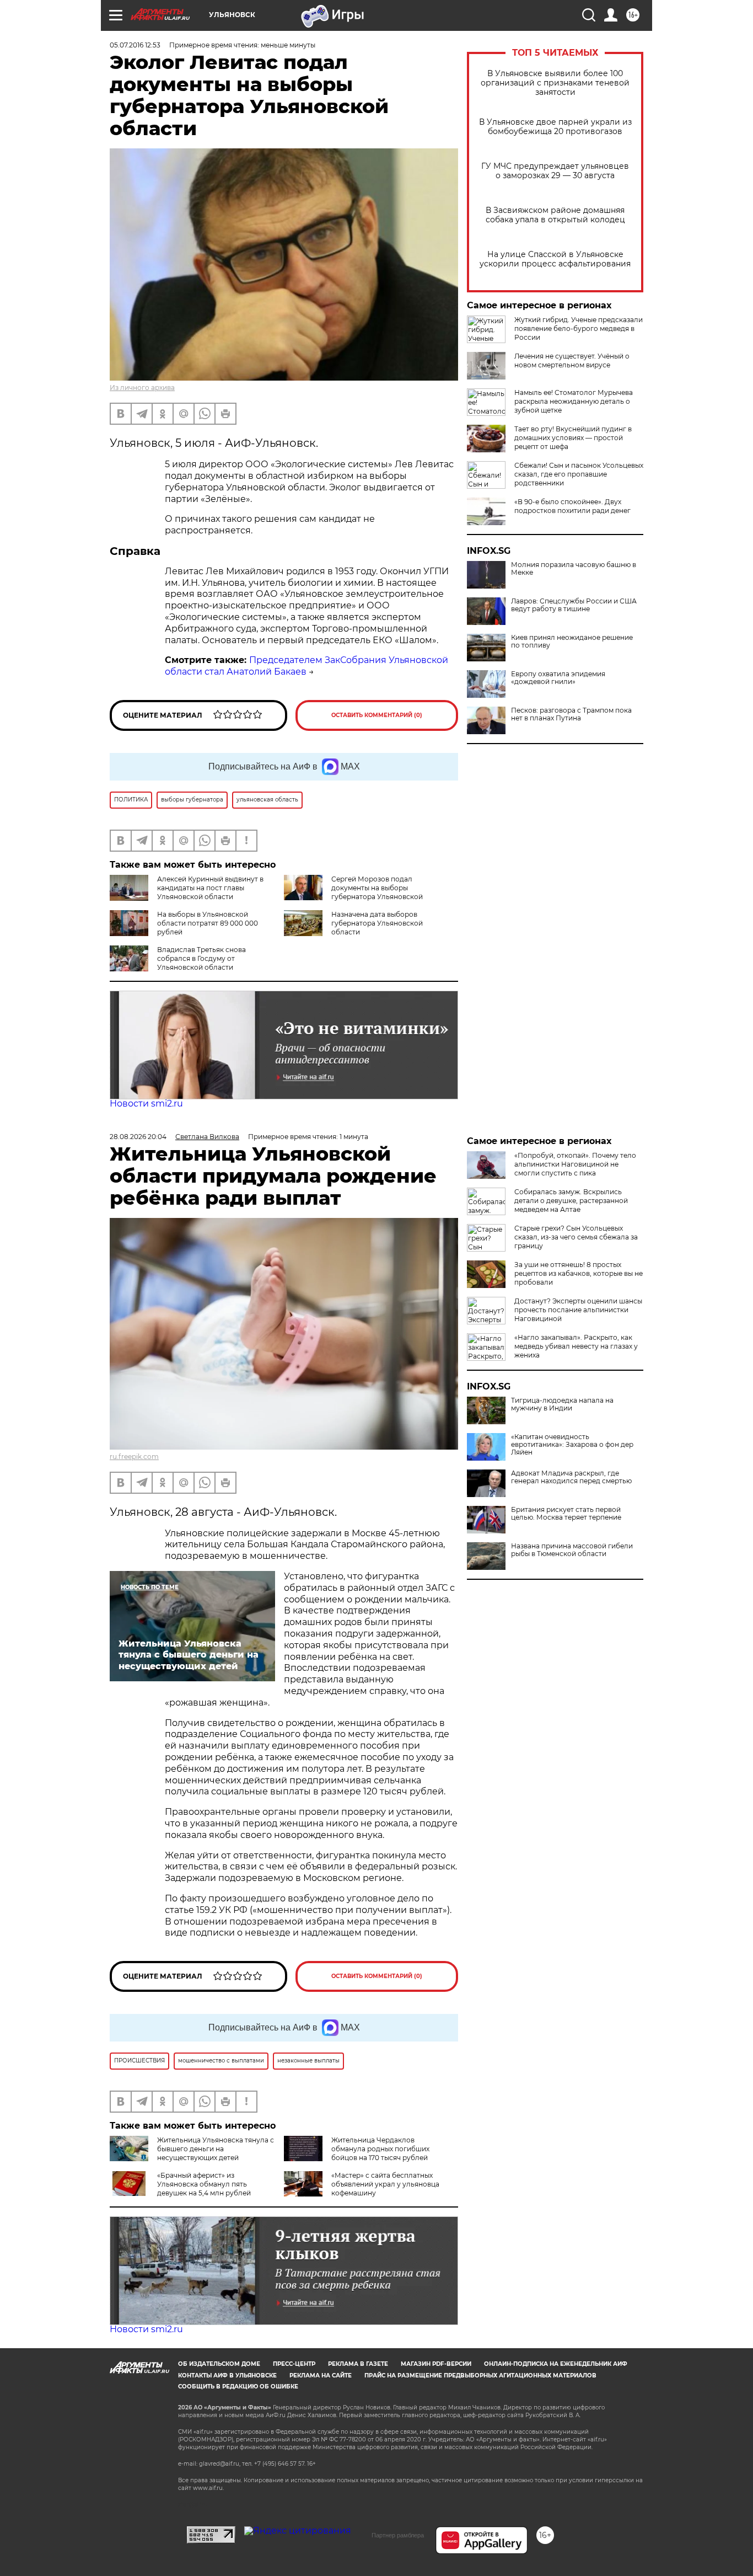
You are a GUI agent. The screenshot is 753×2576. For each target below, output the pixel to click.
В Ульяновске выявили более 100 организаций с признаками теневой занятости (555, 83)
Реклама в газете (358, 2364)
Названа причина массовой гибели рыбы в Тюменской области (572, 1550)
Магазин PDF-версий (436, 2364)
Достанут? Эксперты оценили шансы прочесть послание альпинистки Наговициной (578, 1310)
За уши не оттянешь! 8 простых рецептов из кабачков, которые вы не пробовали (579, 1273)
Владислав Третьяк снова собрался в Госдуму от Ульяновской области (201, 958)
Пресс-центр (294, 2364)
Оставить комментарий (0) (377, 715)
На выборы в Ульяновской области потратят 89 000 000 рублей (208, 923)
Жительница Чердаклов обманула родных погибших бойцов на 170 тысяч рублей (380, 2149)
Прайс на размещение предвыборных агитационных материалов (480, 2375)
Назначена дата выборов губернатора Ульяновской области (377, 923)
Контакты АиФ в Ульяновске (227, 2375)
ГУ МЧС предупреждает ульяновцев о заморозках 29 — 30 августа (555, 171)
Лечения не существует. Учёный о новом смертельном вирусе (572, 360)
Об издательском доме (219, 2364)
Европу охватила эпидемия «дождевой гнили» (558, 678)
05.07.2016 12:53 (135, 45)
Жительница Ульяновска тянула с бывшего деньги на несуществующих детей (216, 2149)
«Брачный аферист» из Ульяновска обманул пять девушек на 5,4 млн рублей (204, 2184)
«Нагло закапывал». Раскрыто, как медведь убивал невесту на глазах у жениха (576, 1346)
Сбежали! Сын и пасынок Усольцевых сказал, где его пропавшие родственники (579, 474)
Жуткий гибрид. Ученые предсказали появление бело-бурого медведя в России (579, 328)
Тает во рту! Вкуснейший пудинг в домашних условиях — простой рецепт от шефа (573, 438)
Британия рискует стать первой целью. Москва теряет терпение (566, 1514)
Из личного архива (142, 388)
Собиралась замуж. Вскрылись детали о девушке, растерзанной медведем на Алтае (571, 1201)
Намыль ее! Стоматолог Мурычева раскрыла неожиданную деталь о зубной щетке (574, 401)
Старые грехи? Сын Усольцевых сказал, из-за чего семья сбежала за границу (576, 1237)
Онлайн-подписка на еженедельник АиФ (556, 2364)
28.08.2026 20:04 (138, 1137)
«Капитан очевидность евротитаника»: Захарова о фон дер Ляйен (572, 1445)
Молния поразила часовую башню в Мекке (574, 569)
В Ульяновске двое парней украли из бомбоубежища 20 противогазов (555, 127)
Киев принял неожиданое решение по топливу (572, 642)
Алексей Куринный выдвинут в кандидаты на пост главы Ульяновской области (210, 888)
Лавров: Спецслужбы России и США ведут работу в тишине (574, 605)
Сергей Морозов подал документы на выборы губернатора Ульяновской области (353, 892)
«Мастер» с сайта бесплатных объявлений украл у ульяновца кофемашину (385, 2184)
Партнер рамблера (398, 2535)
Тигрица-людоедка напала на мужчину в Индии (562, 1404)
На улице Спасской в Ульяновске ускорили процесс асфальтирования (555, 259)
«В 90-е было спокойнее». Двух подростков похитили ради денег (572, 506)
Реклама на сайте (321, 2375)
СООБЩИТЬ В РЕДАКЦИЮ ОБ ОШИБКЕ (238, 2387)
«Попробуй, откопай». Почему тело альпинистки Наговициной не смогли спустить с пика (575, 1164)
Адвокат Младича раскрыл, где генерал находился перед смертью (571, 1477)
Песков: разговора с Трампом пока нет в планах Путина (571, 714)
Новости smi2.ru (146, 1103)
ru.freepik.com (134, 1457)
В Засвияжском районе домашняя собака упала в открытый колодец (555, 215)
